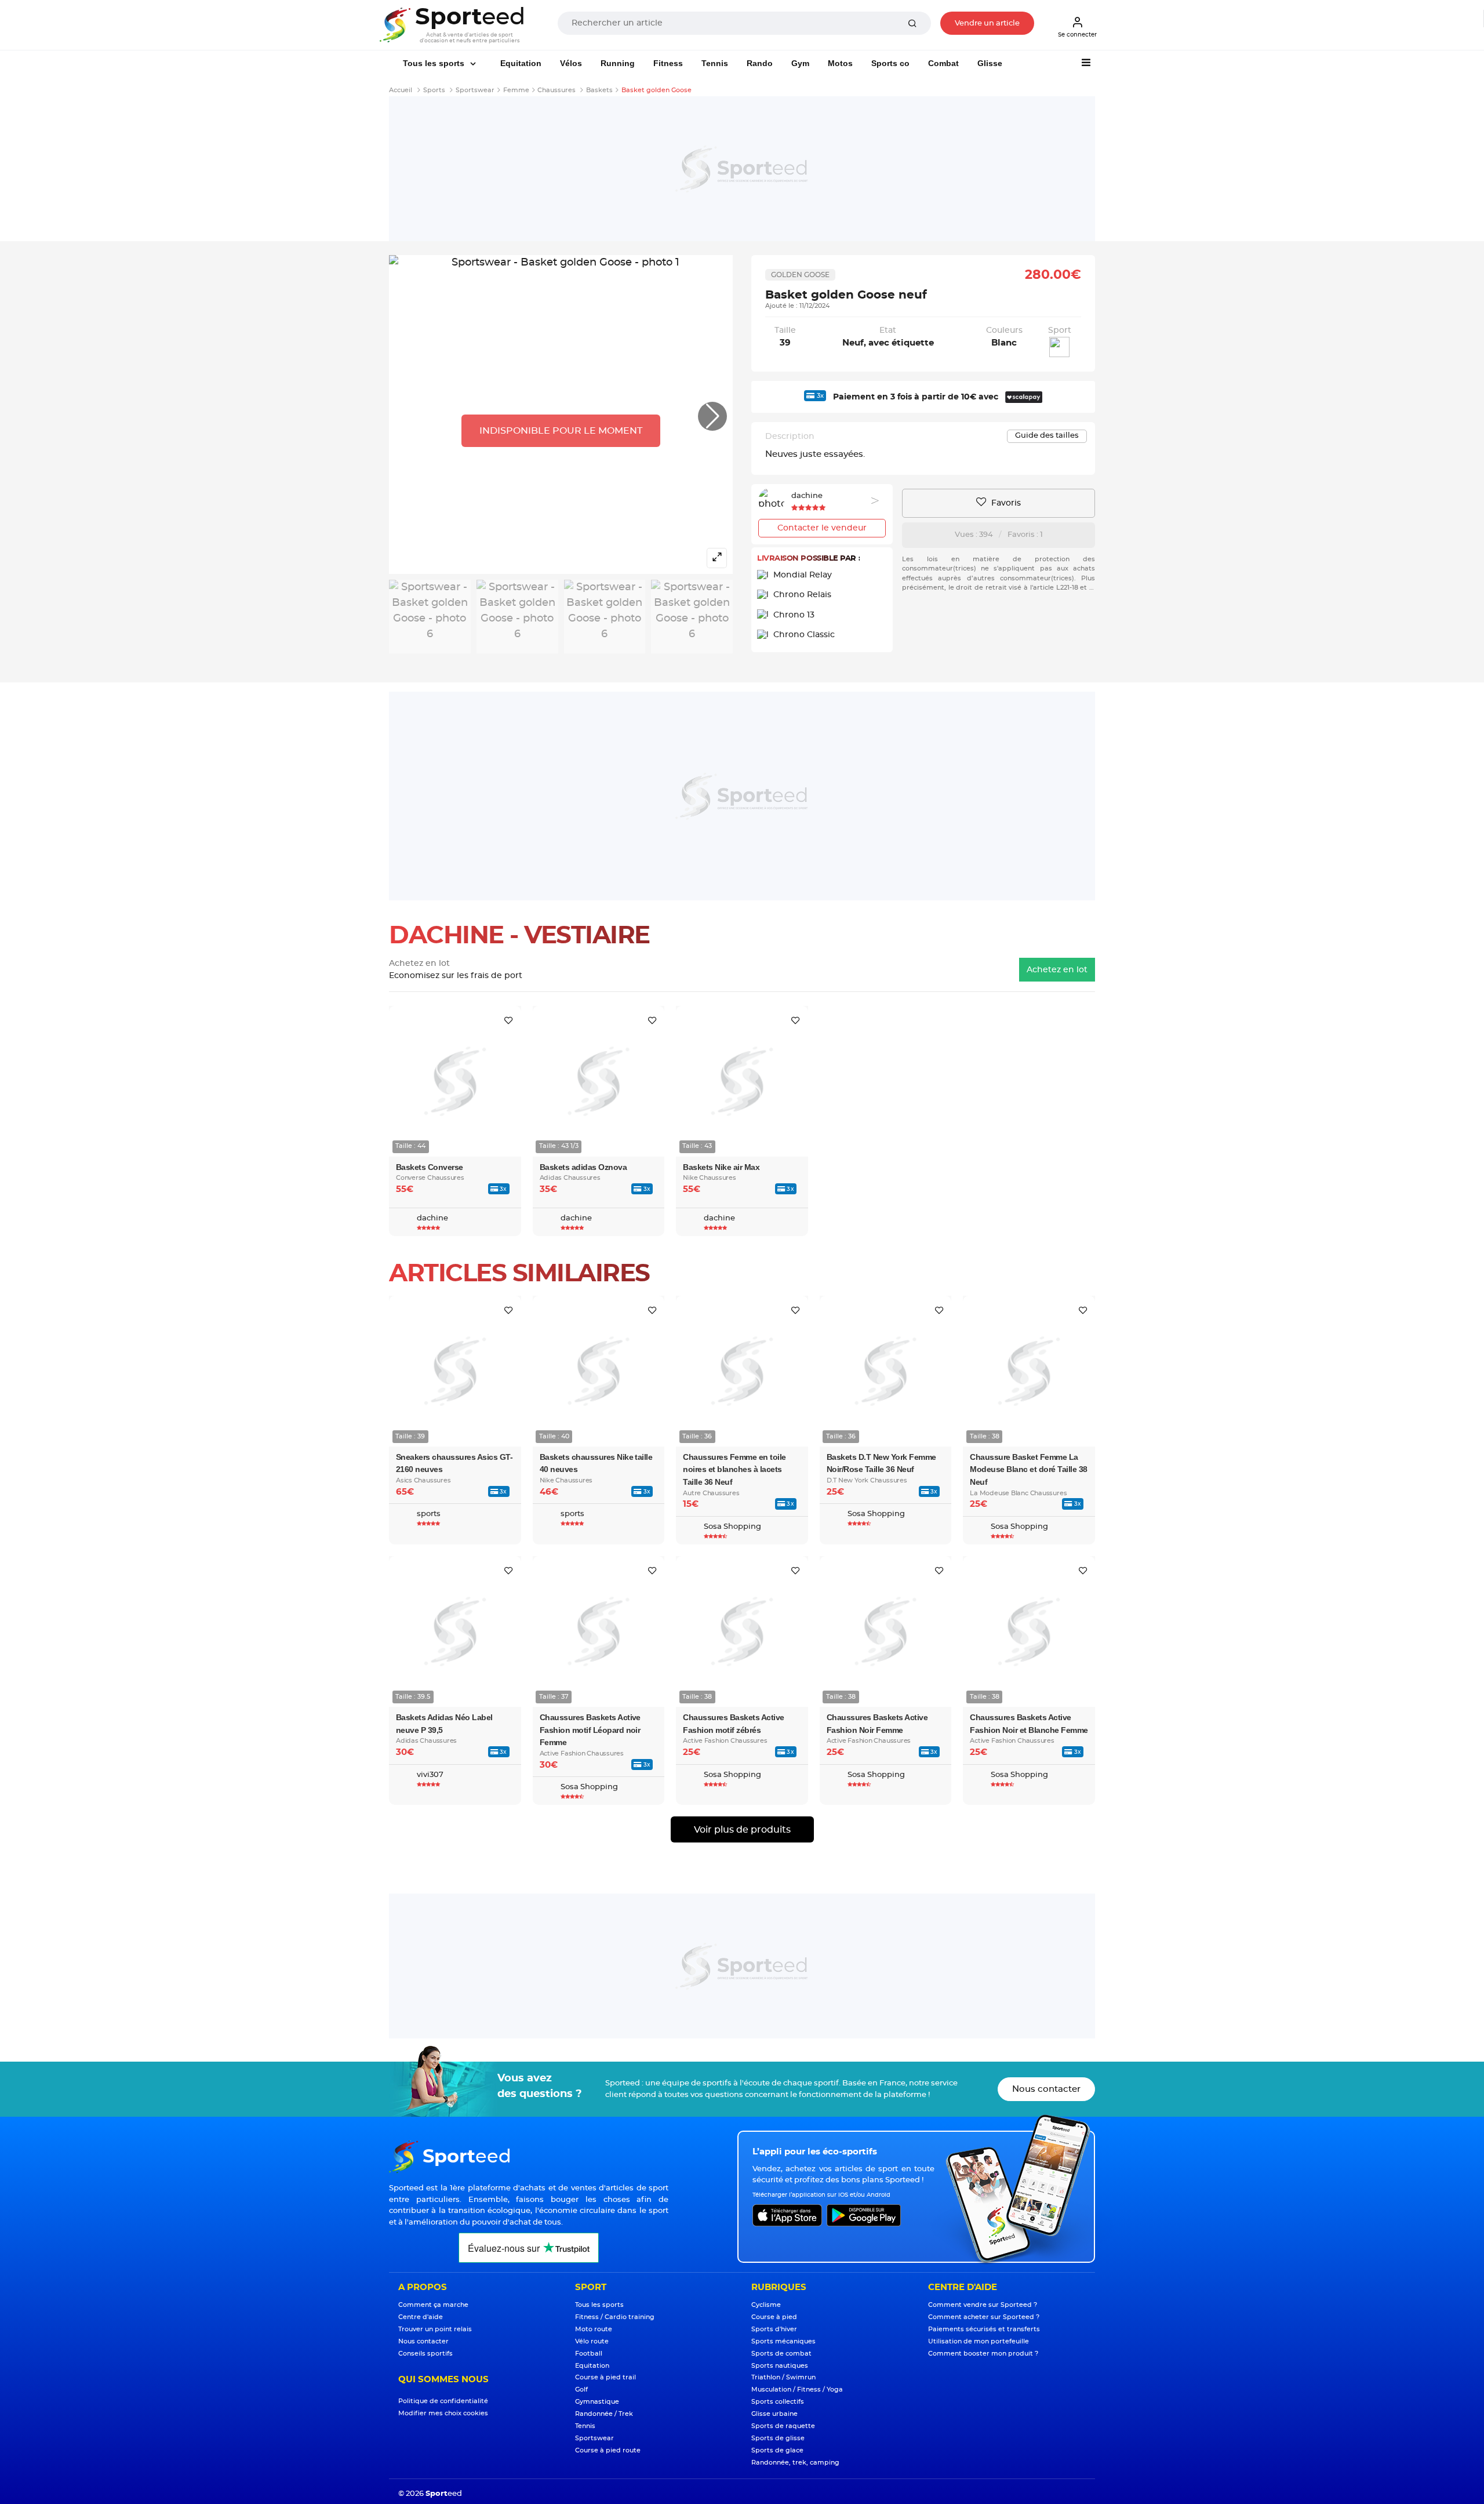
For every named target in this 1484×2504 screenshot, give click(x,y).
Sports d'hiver (774, 2329)
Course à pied (774, 2317)
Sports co (890, 63)
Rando (760, 63)
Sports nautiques (780, 2366)
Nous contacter (1046, 2089)
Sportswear (594, 2438)
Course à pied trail (605, 2377)
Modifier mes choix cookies (443, 2413)
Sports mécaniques (783, 2341)
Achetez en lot (1057, 970)
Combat (943, 63)
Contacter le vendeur (822, 528)
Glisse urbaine (774, 2414)
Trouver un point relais (435, 2329)
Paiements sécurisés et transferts (984, 2329)
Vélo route (592, 2341)
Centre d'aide (421, 2317)
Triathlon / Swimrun (783, 2377)
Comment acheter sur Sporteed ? (984, 2317)
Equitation (521, 63)
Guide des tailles (1047, 436)
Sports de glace (777, 2450)
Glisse (990, 63)
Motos (840, 63)
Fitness (668, 63)
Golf (581, 2389)
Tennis (715, 63)
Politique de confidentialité (443, 2401)
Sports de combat (781, 2354)
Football (589, 2354)
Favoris (1005, 503)
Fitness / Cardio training (615, 2317)
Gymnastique (597, 2402)
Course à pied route (608, 2450)
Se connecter (1077, 35)
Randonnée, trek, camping (795, 2463)
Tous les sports (435, 63)
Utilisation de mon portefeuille (979, 2341)
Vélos (571, 63)
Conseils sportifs (425, 2354)
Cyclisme (766, 2305)
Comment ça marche (433, 2305)
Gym (800, 63)
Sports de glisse (778, 2438)
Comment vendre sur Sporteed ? (983, 2305)
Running (618, 63)
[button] (712, 416)
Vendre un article (987, 23)
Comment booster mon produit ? (983, 2354)
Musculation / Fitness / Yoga (797, 2389)
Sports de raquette (783, 2426)
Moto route (594, 2329)
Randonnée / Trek (604, 2414)
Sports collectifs (778, 2402)
